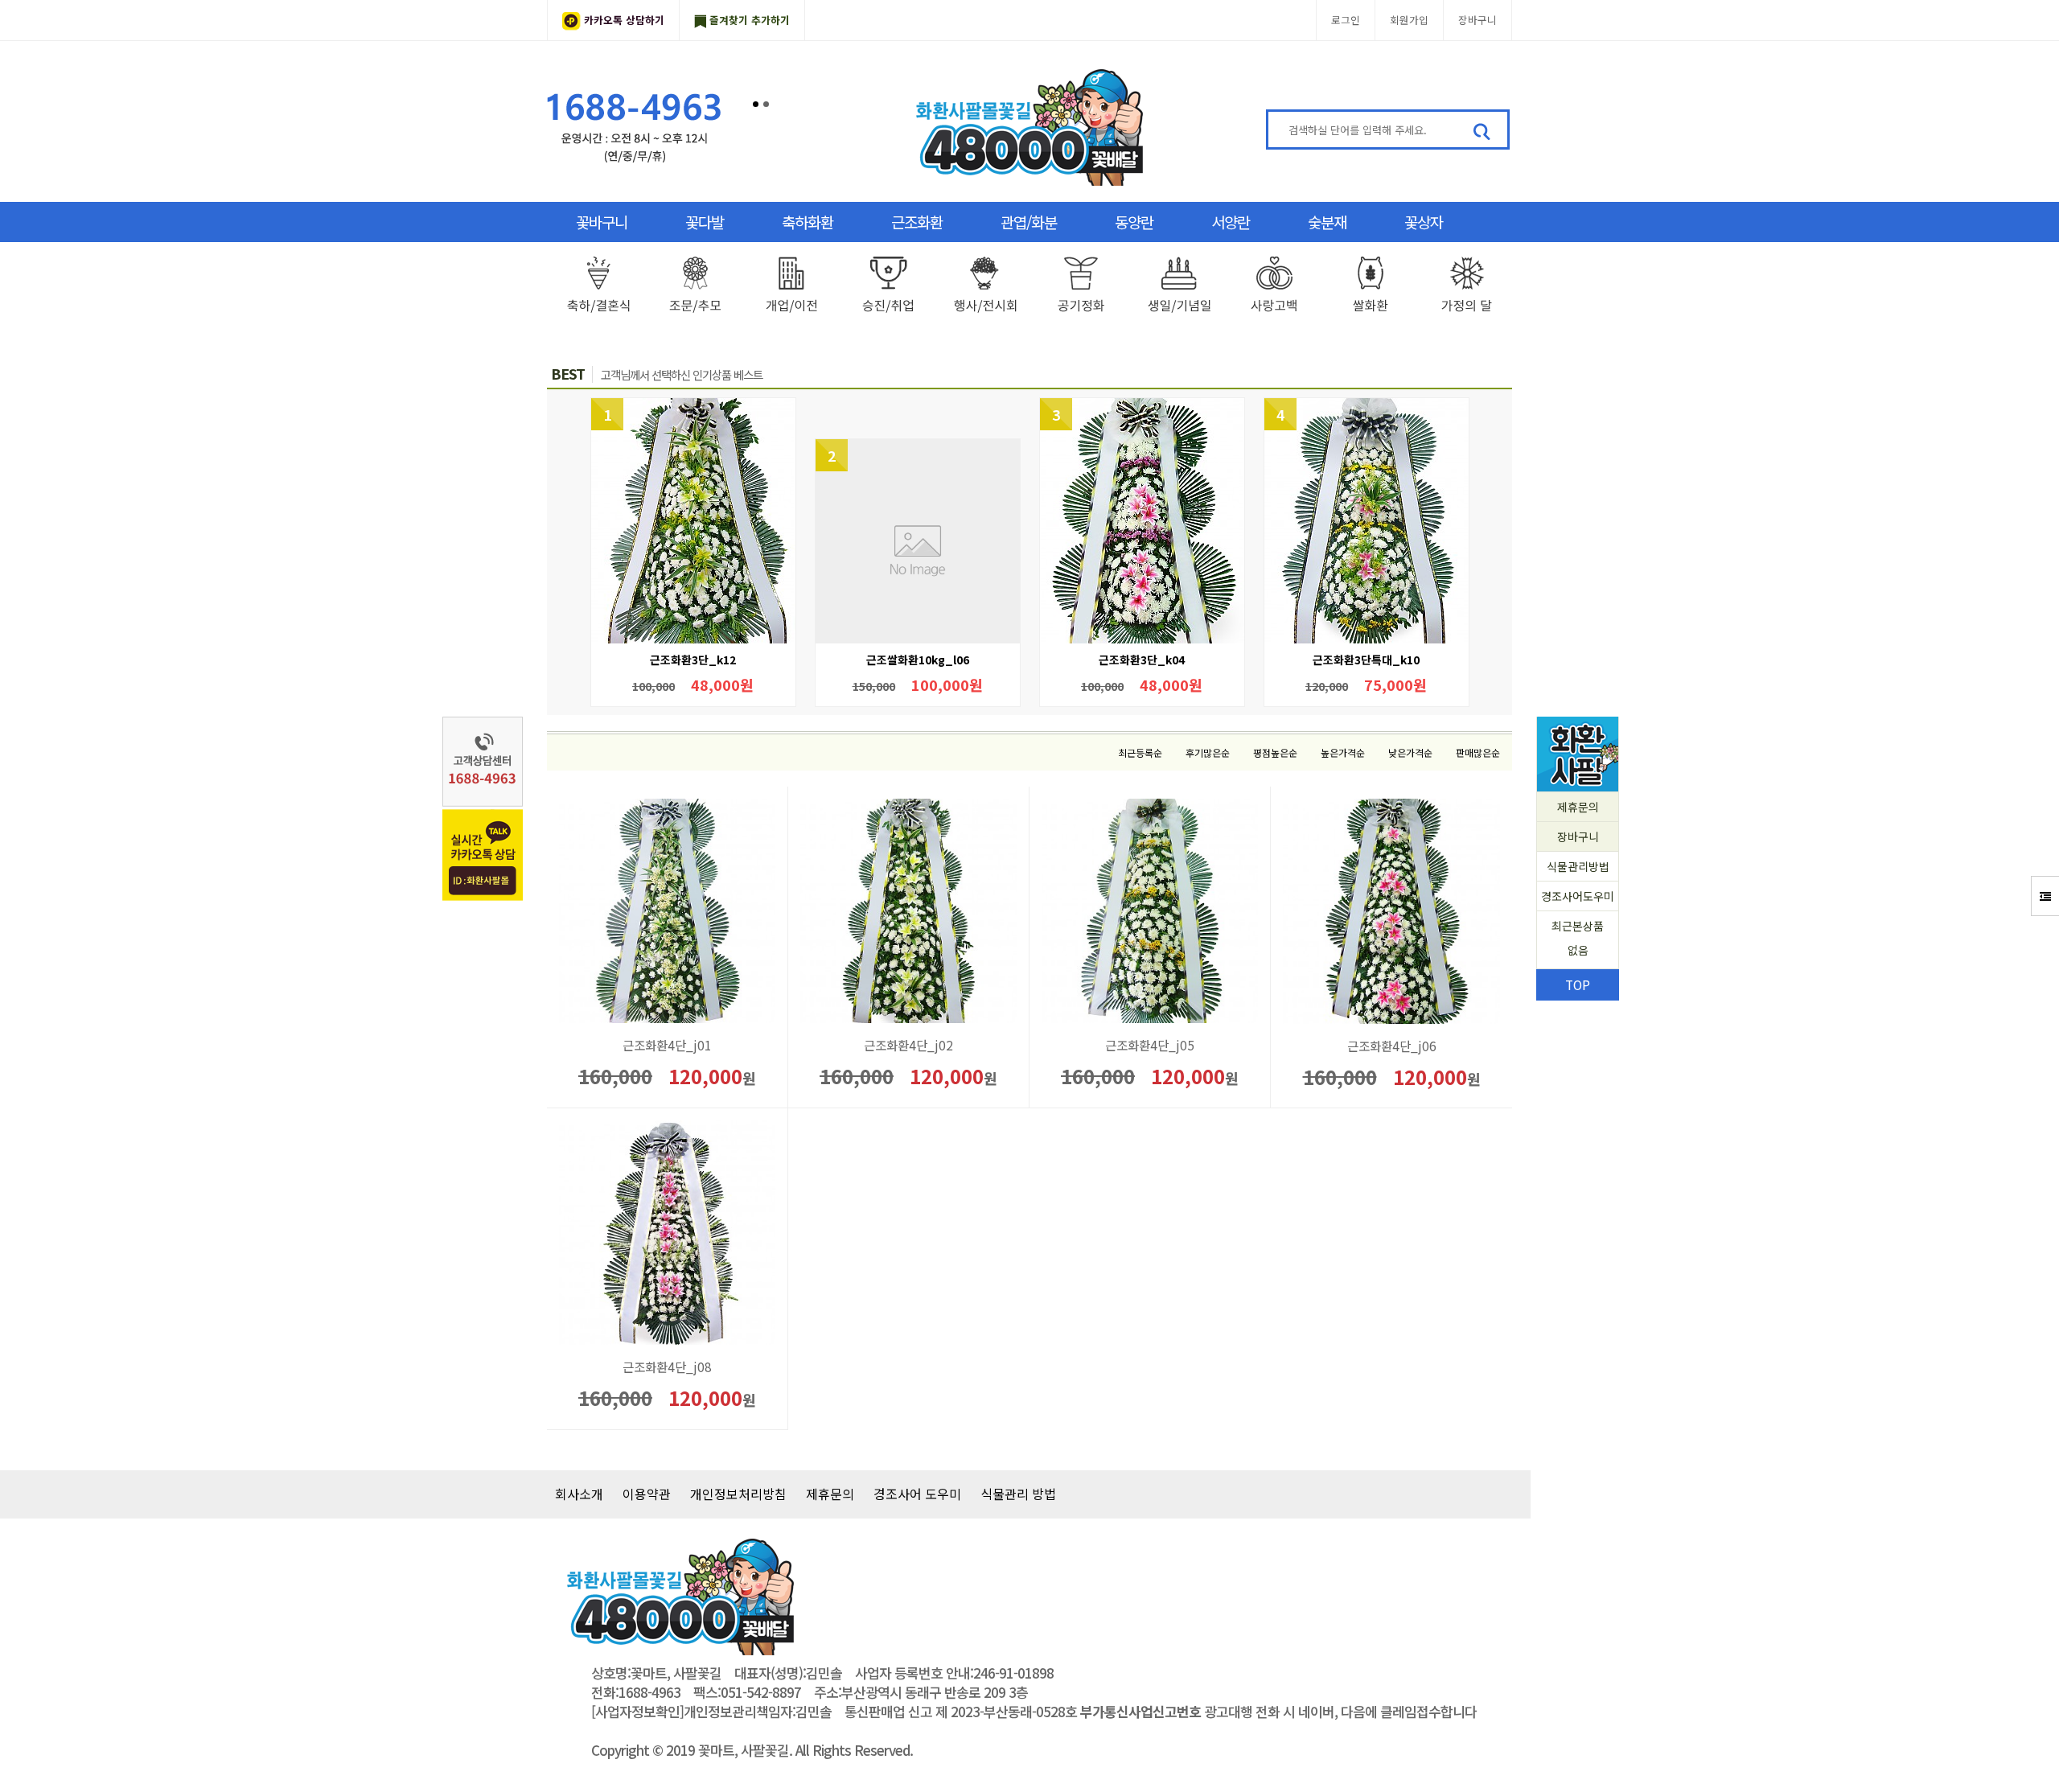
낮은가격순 (1410, 752)
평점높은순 (1275, 752)
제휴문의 (1578, 807)
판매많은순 (1478, 752)
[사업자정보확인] (637, 1712)
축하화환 (808, 222)
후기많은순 (1208, 752)
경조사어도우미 (1578, 896)
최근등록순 (1140, 752)
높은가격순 (1343, 752)
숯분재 (1327, 222)
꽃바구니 (602, 222)
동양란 (1134, 222)
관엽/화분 (1029, 222)
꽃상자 (1424, 222)
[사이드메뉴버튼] (2045, 896)
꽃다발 (705, 222)
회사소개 (579, 1494)
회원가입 (1409, 20)
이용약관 (647, 1494)
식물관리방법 (1578, 866)
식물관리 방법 (1018, 1494)
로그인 (1346, 20)
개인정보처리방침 (738, 1494)
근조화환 (917, 222)
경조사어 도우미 (917, 1494)
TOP (1578, 984)
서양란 (1231, 222)
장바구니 (1477, 20)
